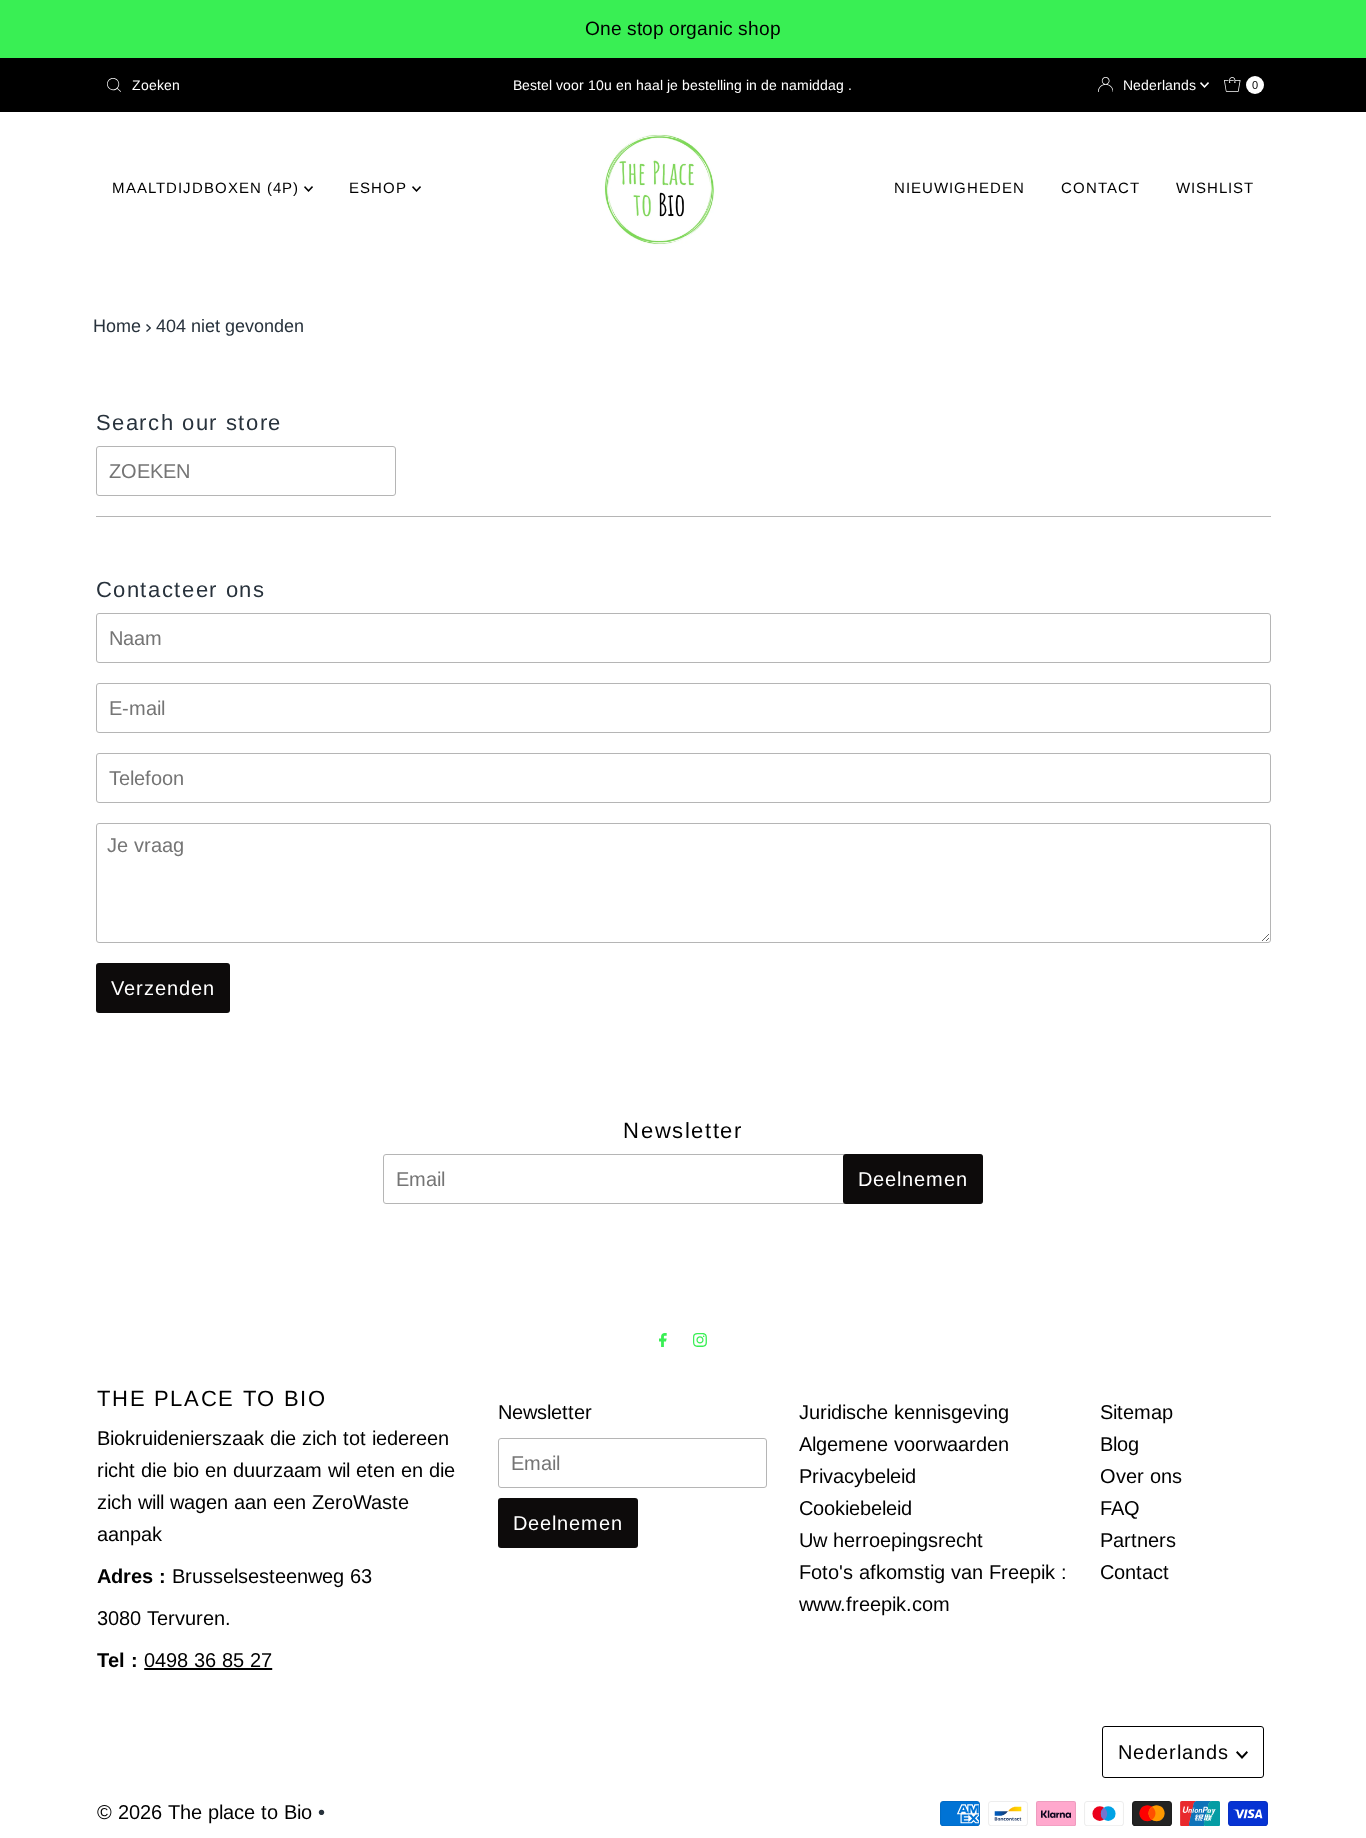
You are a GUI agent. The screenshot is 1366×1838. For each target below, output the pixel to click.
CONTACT (1100, 187)
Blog (1119, 1444)
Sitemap (1136, 1412)
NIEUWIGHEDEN (959, 187)
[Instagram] (700, 1340)
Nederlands (1161, 85)
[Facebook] (663, 1340)
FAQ (1120, 1508)
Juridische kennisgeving (904, 1412)
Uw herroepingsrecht (891, 1540)
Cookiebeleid (855, 1508)
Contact (1134, 1572)
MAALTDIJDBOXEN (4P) (208, 187)
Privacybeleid (857, 1476)
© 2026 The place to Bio (204, 1812)
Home (117, 326)
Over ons (1141, 1476)
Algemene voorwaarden (904, 1444)
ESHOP (380, 187)
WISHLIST (1215, 187)
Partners (1138, 1540)
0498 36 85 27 (208, 1660)
